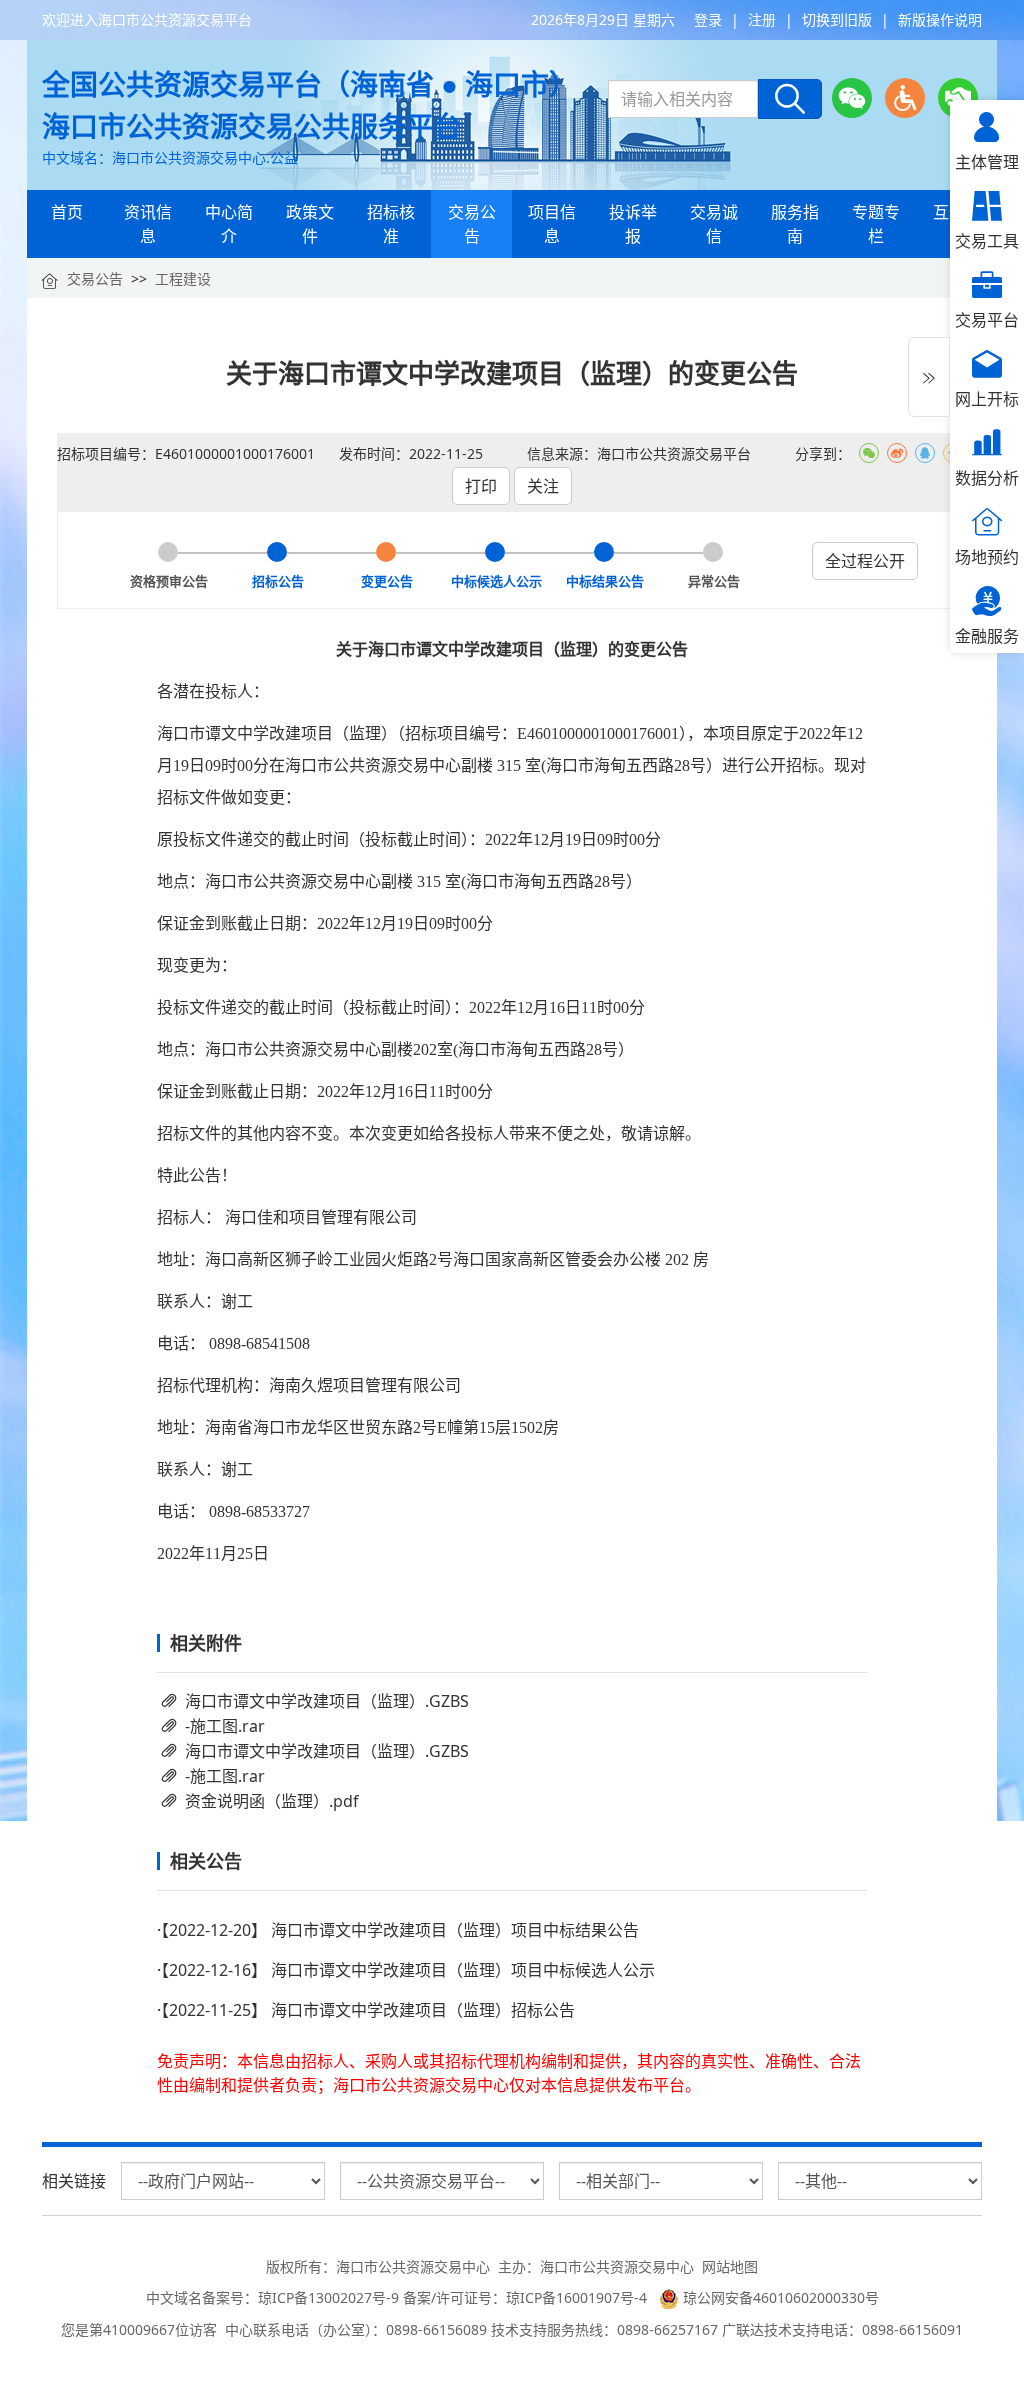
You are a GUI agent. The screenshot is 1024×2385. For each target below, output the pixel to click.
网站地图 (730, 2266)
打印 (481, 486)
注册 (762, 19)
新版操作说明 (940, 19)
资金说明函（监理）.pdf (272, 1801)
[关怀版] (958, 98)
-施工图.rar (225, 1726)
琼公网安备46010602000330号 (779, 2297)
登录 (708, 19)
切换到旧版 (837, 19)
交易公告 (95, 278)
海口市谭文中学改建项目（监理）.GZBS (327, 1701)
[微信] (852, 98)
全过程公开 (865, 561)
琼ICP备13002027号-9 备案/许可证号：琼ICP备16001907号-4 (456, 2297)
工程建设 (183, 278)
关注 (543, 486)
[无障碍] (905, 98)
